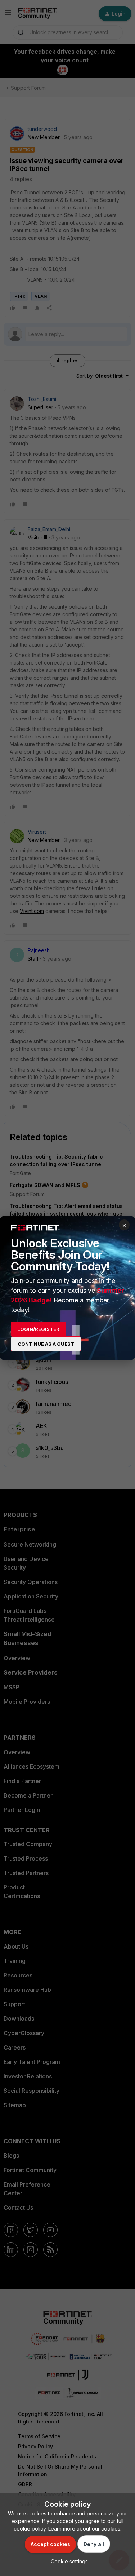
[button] (67, 2561)
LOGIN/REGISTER (38, 1329)
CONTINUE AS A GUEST (46, 1344)
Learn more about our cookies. (85, 2529)
